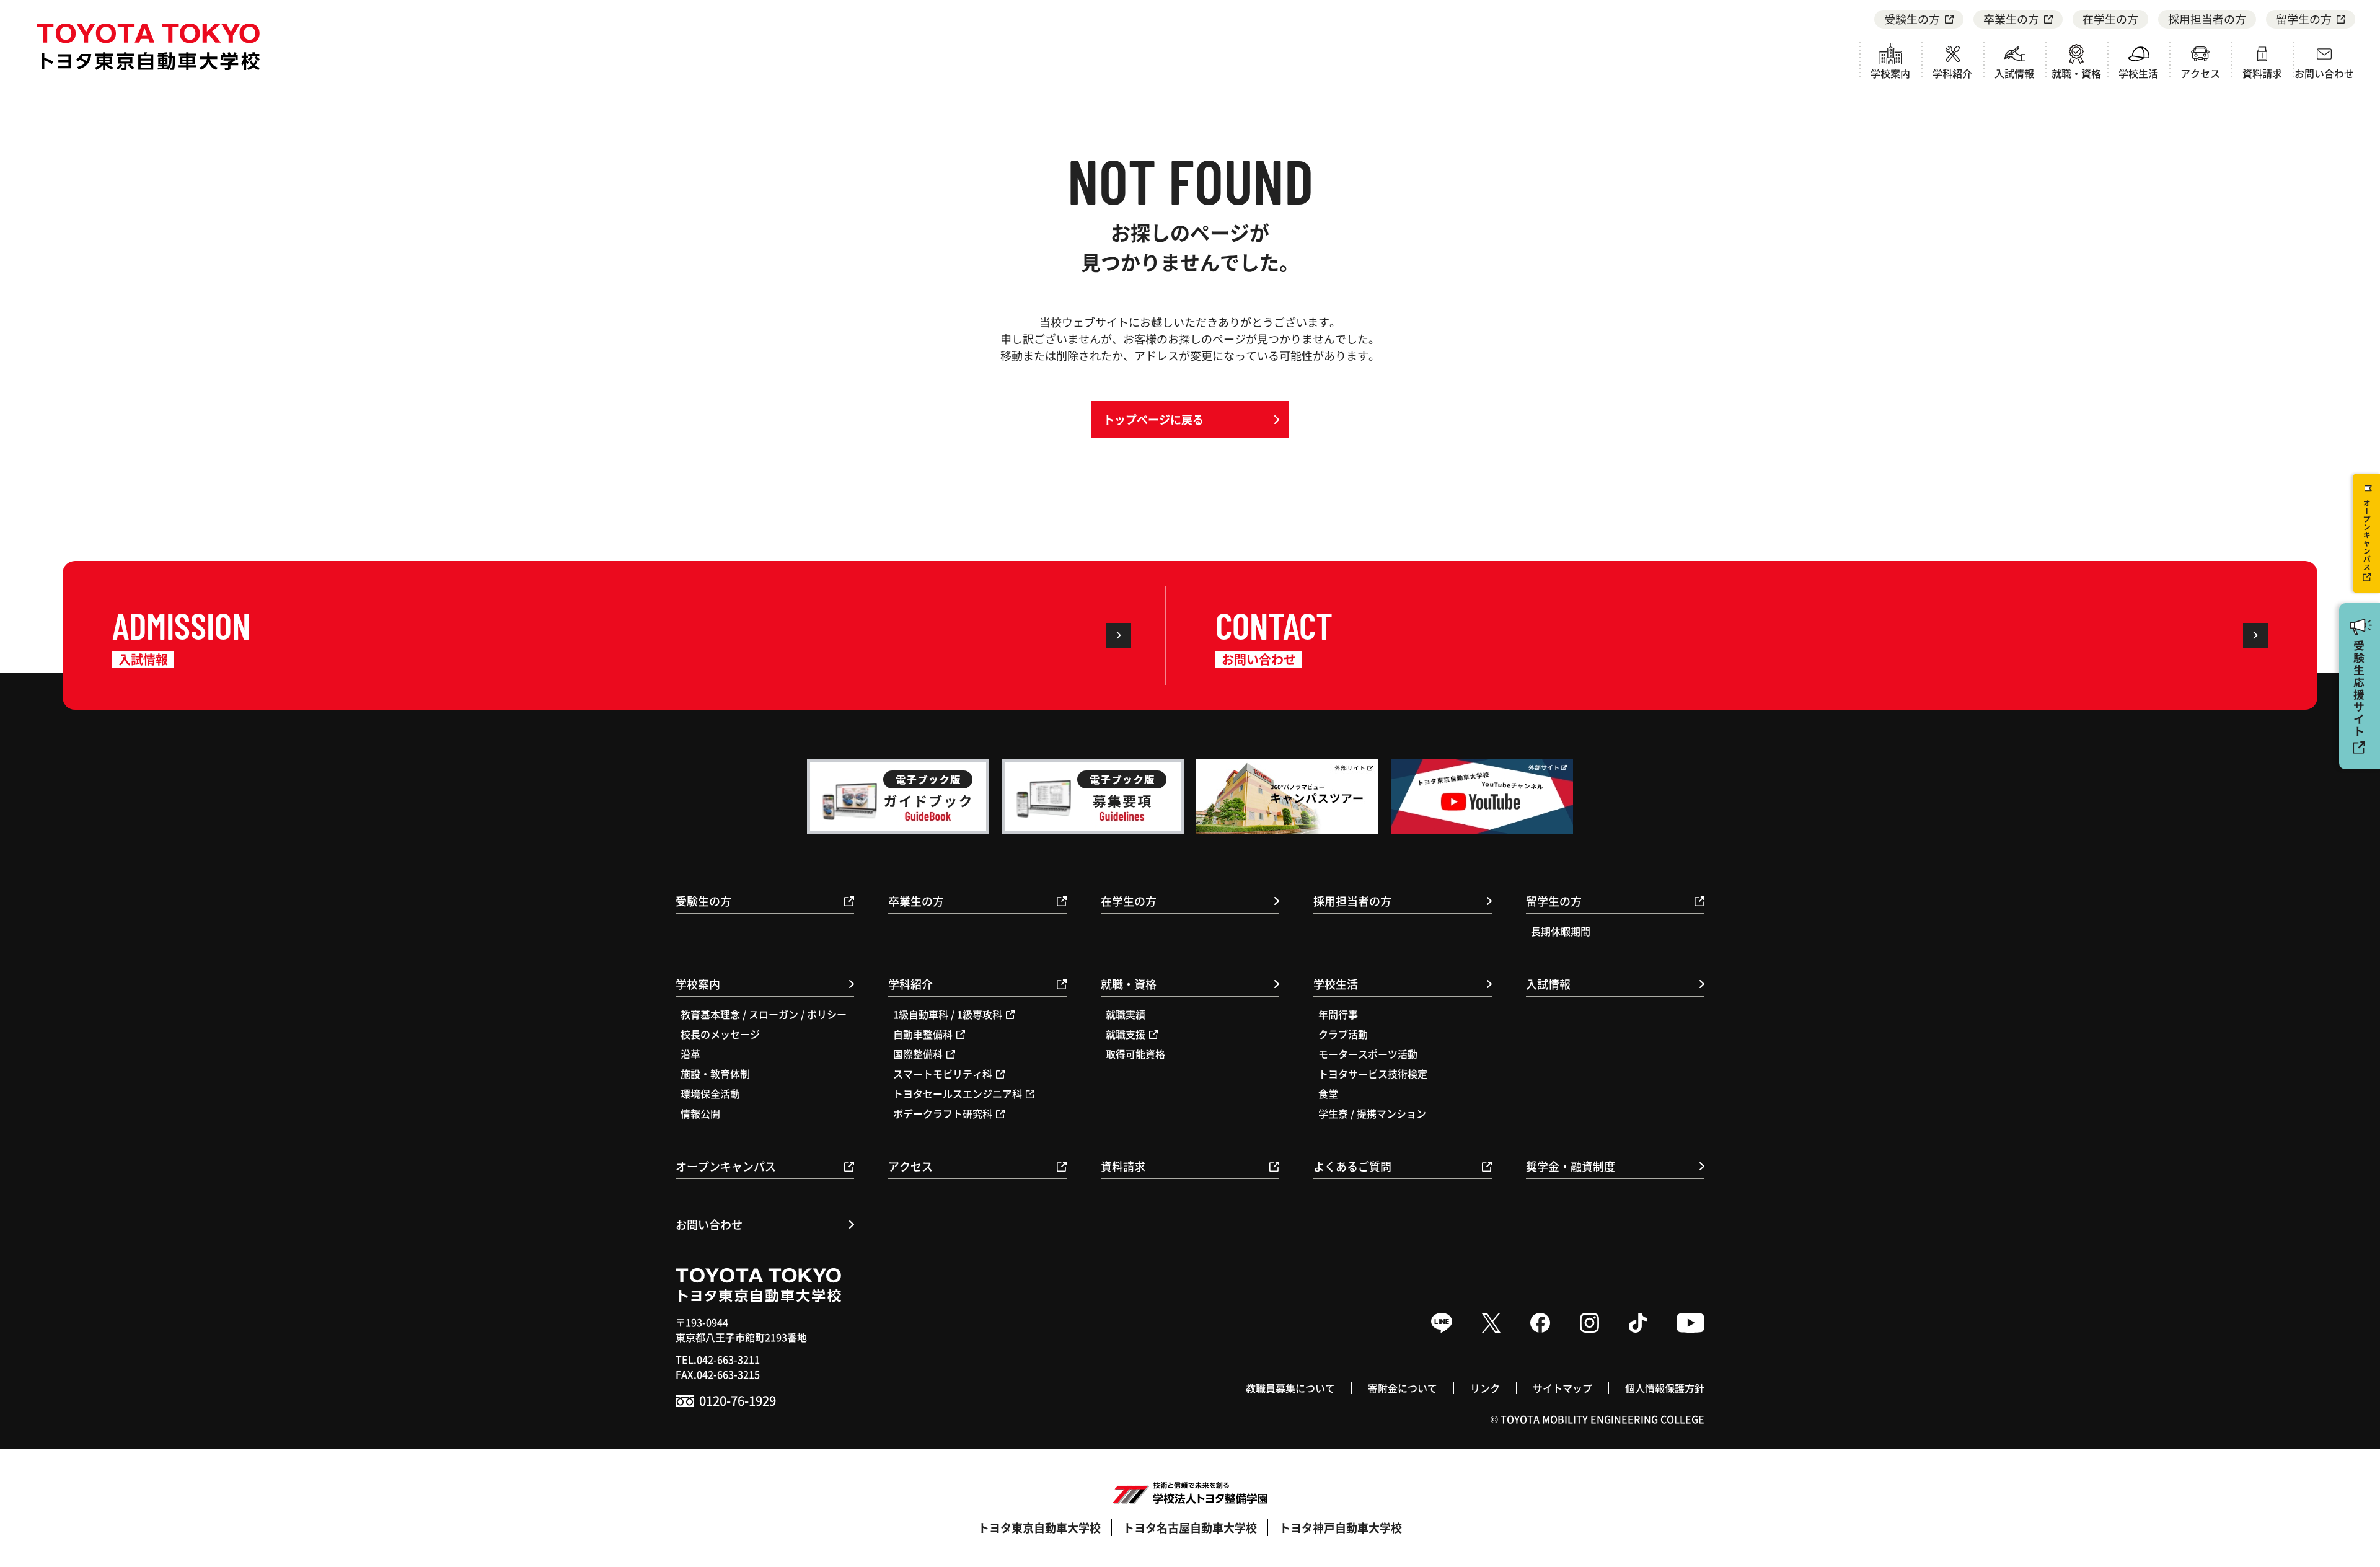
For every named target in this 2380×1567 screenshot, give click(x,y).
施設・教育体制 (715, 1074)
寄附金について (1403, 1388)
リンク (1485, 1388)
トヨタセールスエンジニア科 (958, 1093)
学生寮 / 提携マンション (1372, 1113)
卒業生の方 (2011, 19)
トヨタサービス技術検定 (1373, 1074)
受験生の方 (1912, 19)
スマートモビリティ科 (943, 1074)
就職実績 (1126, 1014)
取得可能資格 (1135, 1054)
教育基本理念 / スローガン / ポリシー (764, 1014)
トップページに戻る (1153, 419)
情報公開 (700, 1113)
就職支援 (1126, 1034)
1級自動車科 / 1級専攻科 (948, 1014)
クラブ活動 (1343, 1034)
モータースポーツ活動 (1368, 1054)
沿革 (690, 1054)
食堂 (1328, 1093)
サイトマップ (1562, 1388)
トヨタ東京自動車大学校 (1039, 1527)
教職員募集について (1290, 1388)
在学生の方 (2110, 19)
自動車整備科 (923, 1034)
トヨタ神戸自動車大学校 (1341, 1527)
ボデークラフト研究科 (943, 1113)
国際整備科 (918, 1054)
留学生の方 (2304, 19)
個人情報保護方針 (1665, 1388)
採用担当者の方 (2207, 19)
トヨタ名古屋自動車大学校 (1190, 1527)
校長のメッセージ (720, 1034)
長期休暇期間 (1561, 931)
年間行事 (1338, 1014)
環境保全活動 (710, 1093)
